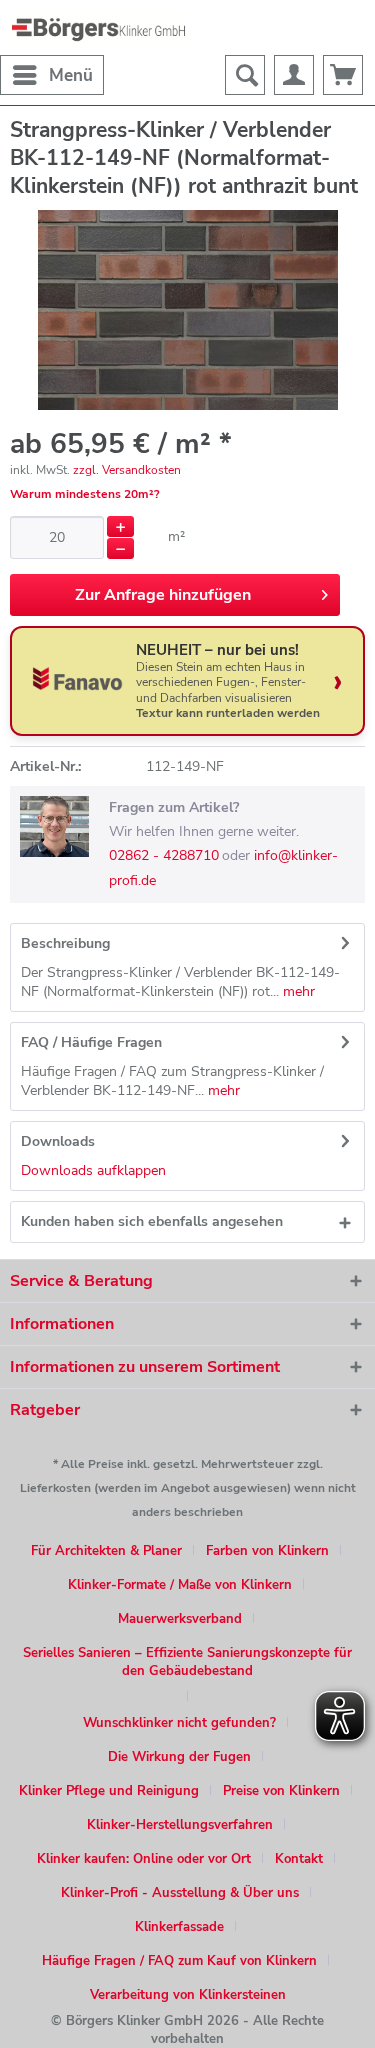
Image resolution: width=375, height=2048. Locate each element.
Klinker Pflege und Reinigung (109, 1791)
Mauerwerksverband (180, 1619)
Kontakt (299, 1859)
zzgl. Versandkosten (127, 470)
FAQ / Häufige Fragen (91, 1042)
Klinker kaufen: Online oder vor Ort (144, 1859)
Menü (71, 75)
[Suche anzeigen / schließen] (245, 75)
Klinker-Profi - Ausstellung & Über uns (180, 1893)
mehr (297, 991)
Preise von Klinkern (281, 1791)
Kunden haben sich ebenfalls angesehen (152, 1221)
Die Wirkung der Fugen (179, 1757)
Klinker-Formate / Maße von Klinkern (180, 1585)
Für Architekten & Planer (106, 1551)
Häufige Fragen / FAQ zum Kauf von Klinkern (179, 1961)
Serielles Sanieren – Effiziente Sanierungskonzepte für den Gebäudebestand (187, 1662)
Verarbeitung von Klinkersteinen (188, 1995)
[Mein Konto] (294, 75)
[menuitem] (52, 75)
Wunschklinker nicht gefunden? (179, 1723)
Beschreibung (65, 943)
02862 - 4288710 (164, 855)
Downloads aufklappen (93, 1170)
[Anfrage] (343, 75)
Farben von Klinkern (267, 1551)
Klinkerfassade (179, 1927)
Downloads (58, 1141)
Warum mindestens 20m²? (85, 494)
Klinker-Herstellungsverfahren (180, 1825)
